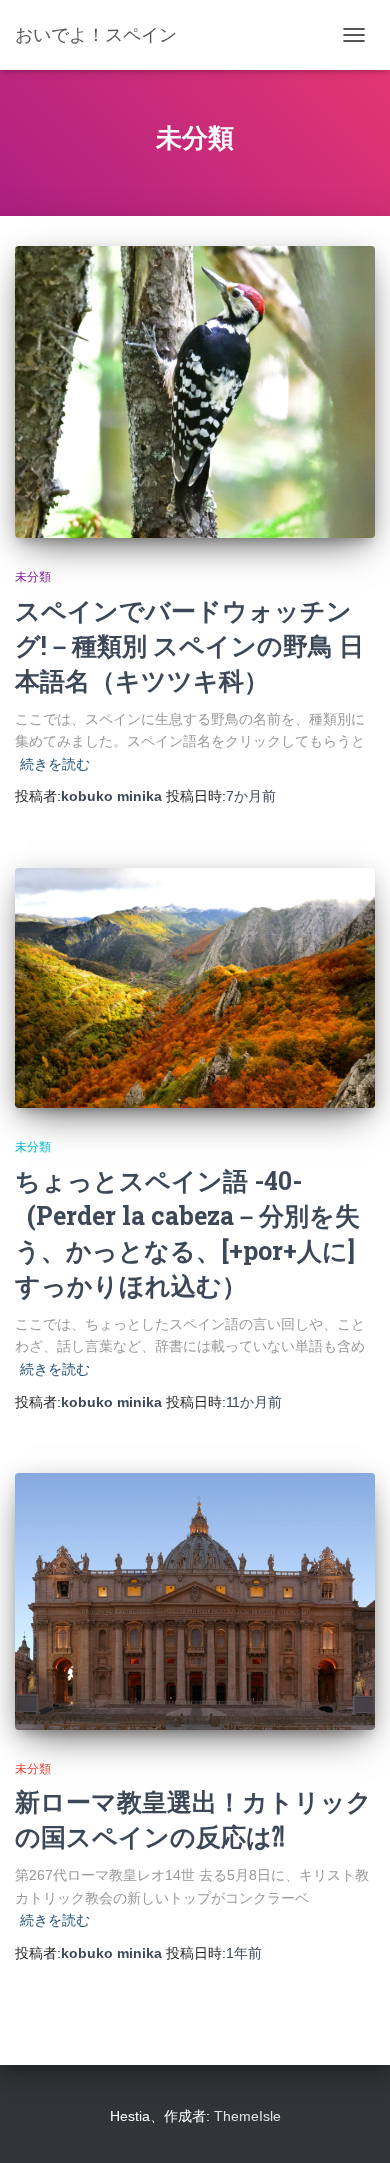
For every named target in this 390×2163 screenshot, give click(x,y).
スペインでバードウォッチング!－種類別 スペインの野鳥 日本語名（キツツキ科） (189, 645)
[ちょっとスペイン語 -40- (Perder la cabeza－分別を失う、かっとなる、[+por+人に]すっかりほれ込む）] (195, 988)
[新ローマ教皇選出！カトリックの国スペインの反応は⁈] (195, 1601)
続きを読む (55, 764)
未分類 (33, 577)
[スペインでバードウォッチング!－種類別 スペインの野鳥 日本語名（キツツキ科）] (195, 392)
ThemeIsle (247, 2116)
